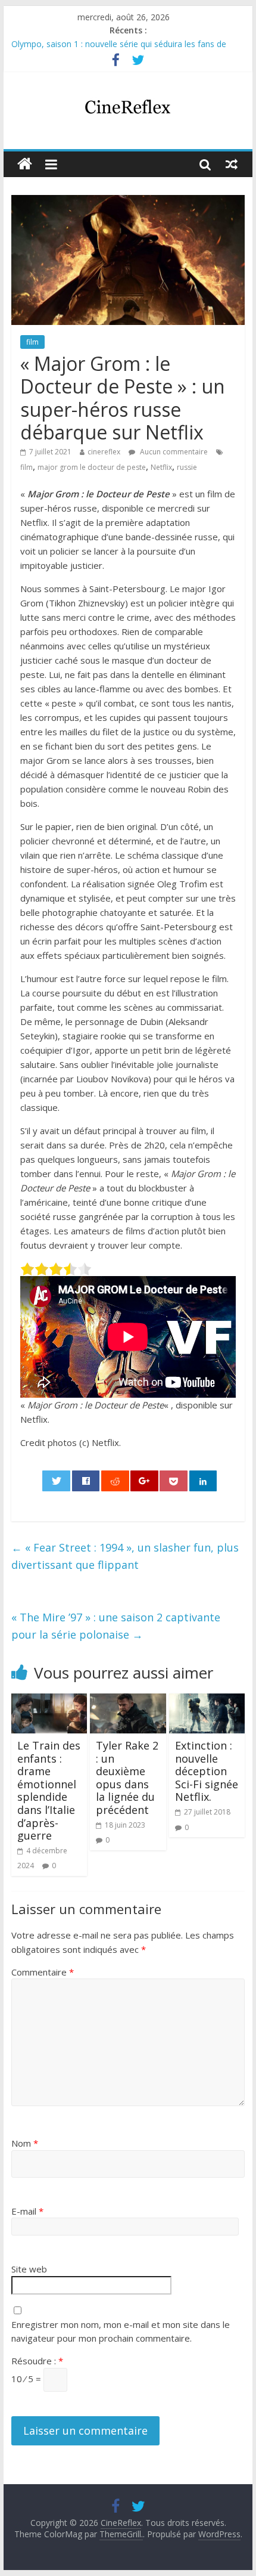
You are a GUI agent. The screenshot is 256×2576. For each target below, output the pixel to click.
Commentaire (43, 1972)
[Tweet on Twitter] (56, 1481)
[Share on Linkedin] (203, 1481)
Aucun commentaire (173, 452)
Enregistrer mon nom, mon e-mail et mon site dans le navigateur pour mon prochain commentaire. (121, 2331)
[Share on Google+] (144, 1481)
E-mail (27, 2211)
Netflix (161, 467)
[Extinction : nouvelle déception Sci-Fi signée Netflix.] (207, 1701)
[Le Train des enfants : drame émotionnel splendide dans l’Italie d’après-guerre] (49, 1701)
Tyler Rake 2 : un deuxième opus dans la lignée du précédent (127, 1778)
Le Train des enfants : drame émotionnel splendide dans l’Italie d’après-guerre (49, 1790)
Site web (29, 2269)
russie (187, 467)
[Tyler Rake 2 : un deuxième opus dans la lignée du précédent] (128, 1701)
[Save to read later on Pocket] (174, 1481)
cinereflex (104, 452)
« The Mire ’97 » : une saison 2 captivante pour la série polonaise (116, 1626)
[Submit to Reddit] (115, 1481)
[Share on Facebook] (86, 1481)
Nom (25, 2143)
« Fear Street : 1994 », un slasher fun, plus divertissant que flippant (125, 1556)
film (32, 342)
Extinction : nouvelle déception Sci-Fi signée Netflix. (207, 1771)
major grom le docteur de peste (92, 467)
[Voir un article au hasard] (232, 164)
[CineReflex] (25, 164)
